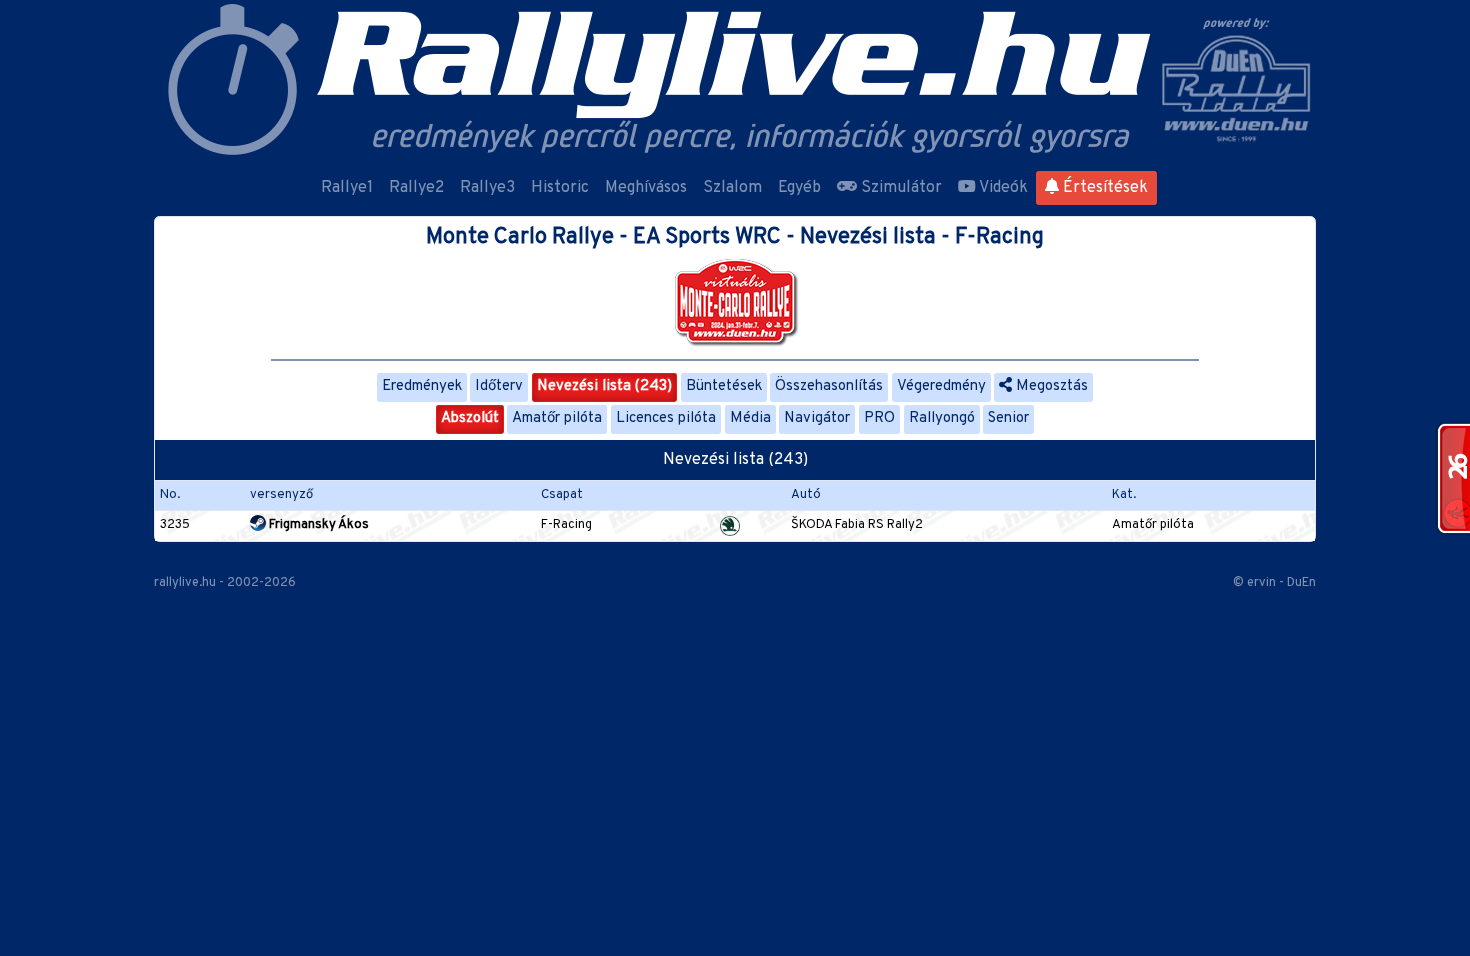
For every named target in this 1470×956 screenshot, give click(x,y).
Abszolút (470, 418)
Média (750, 418)
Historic (560, 188)
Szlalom (732, 188)
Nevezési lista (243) (604, 386)
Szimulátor (899, 188)
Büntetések (724, 386)
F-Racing (566, 525)
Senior (1008, 418)
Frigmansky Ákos (317, 525)
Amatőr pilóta (557, 418)
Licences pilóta (666, 418)
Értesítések (1103, 188)
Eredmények (422, 386)
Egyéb (799, 188)
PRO (879, 418)
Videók (1002, 188)
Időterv (499, 386)
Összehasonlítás (829, 386)
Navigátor (817, 418)
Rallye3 (487, 188)
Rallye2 (416, 188)
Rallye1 (347, 188)
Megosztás (1050, 386)
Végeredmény (941, 386)
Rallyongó (942, 418)
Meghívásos (646, 188)
